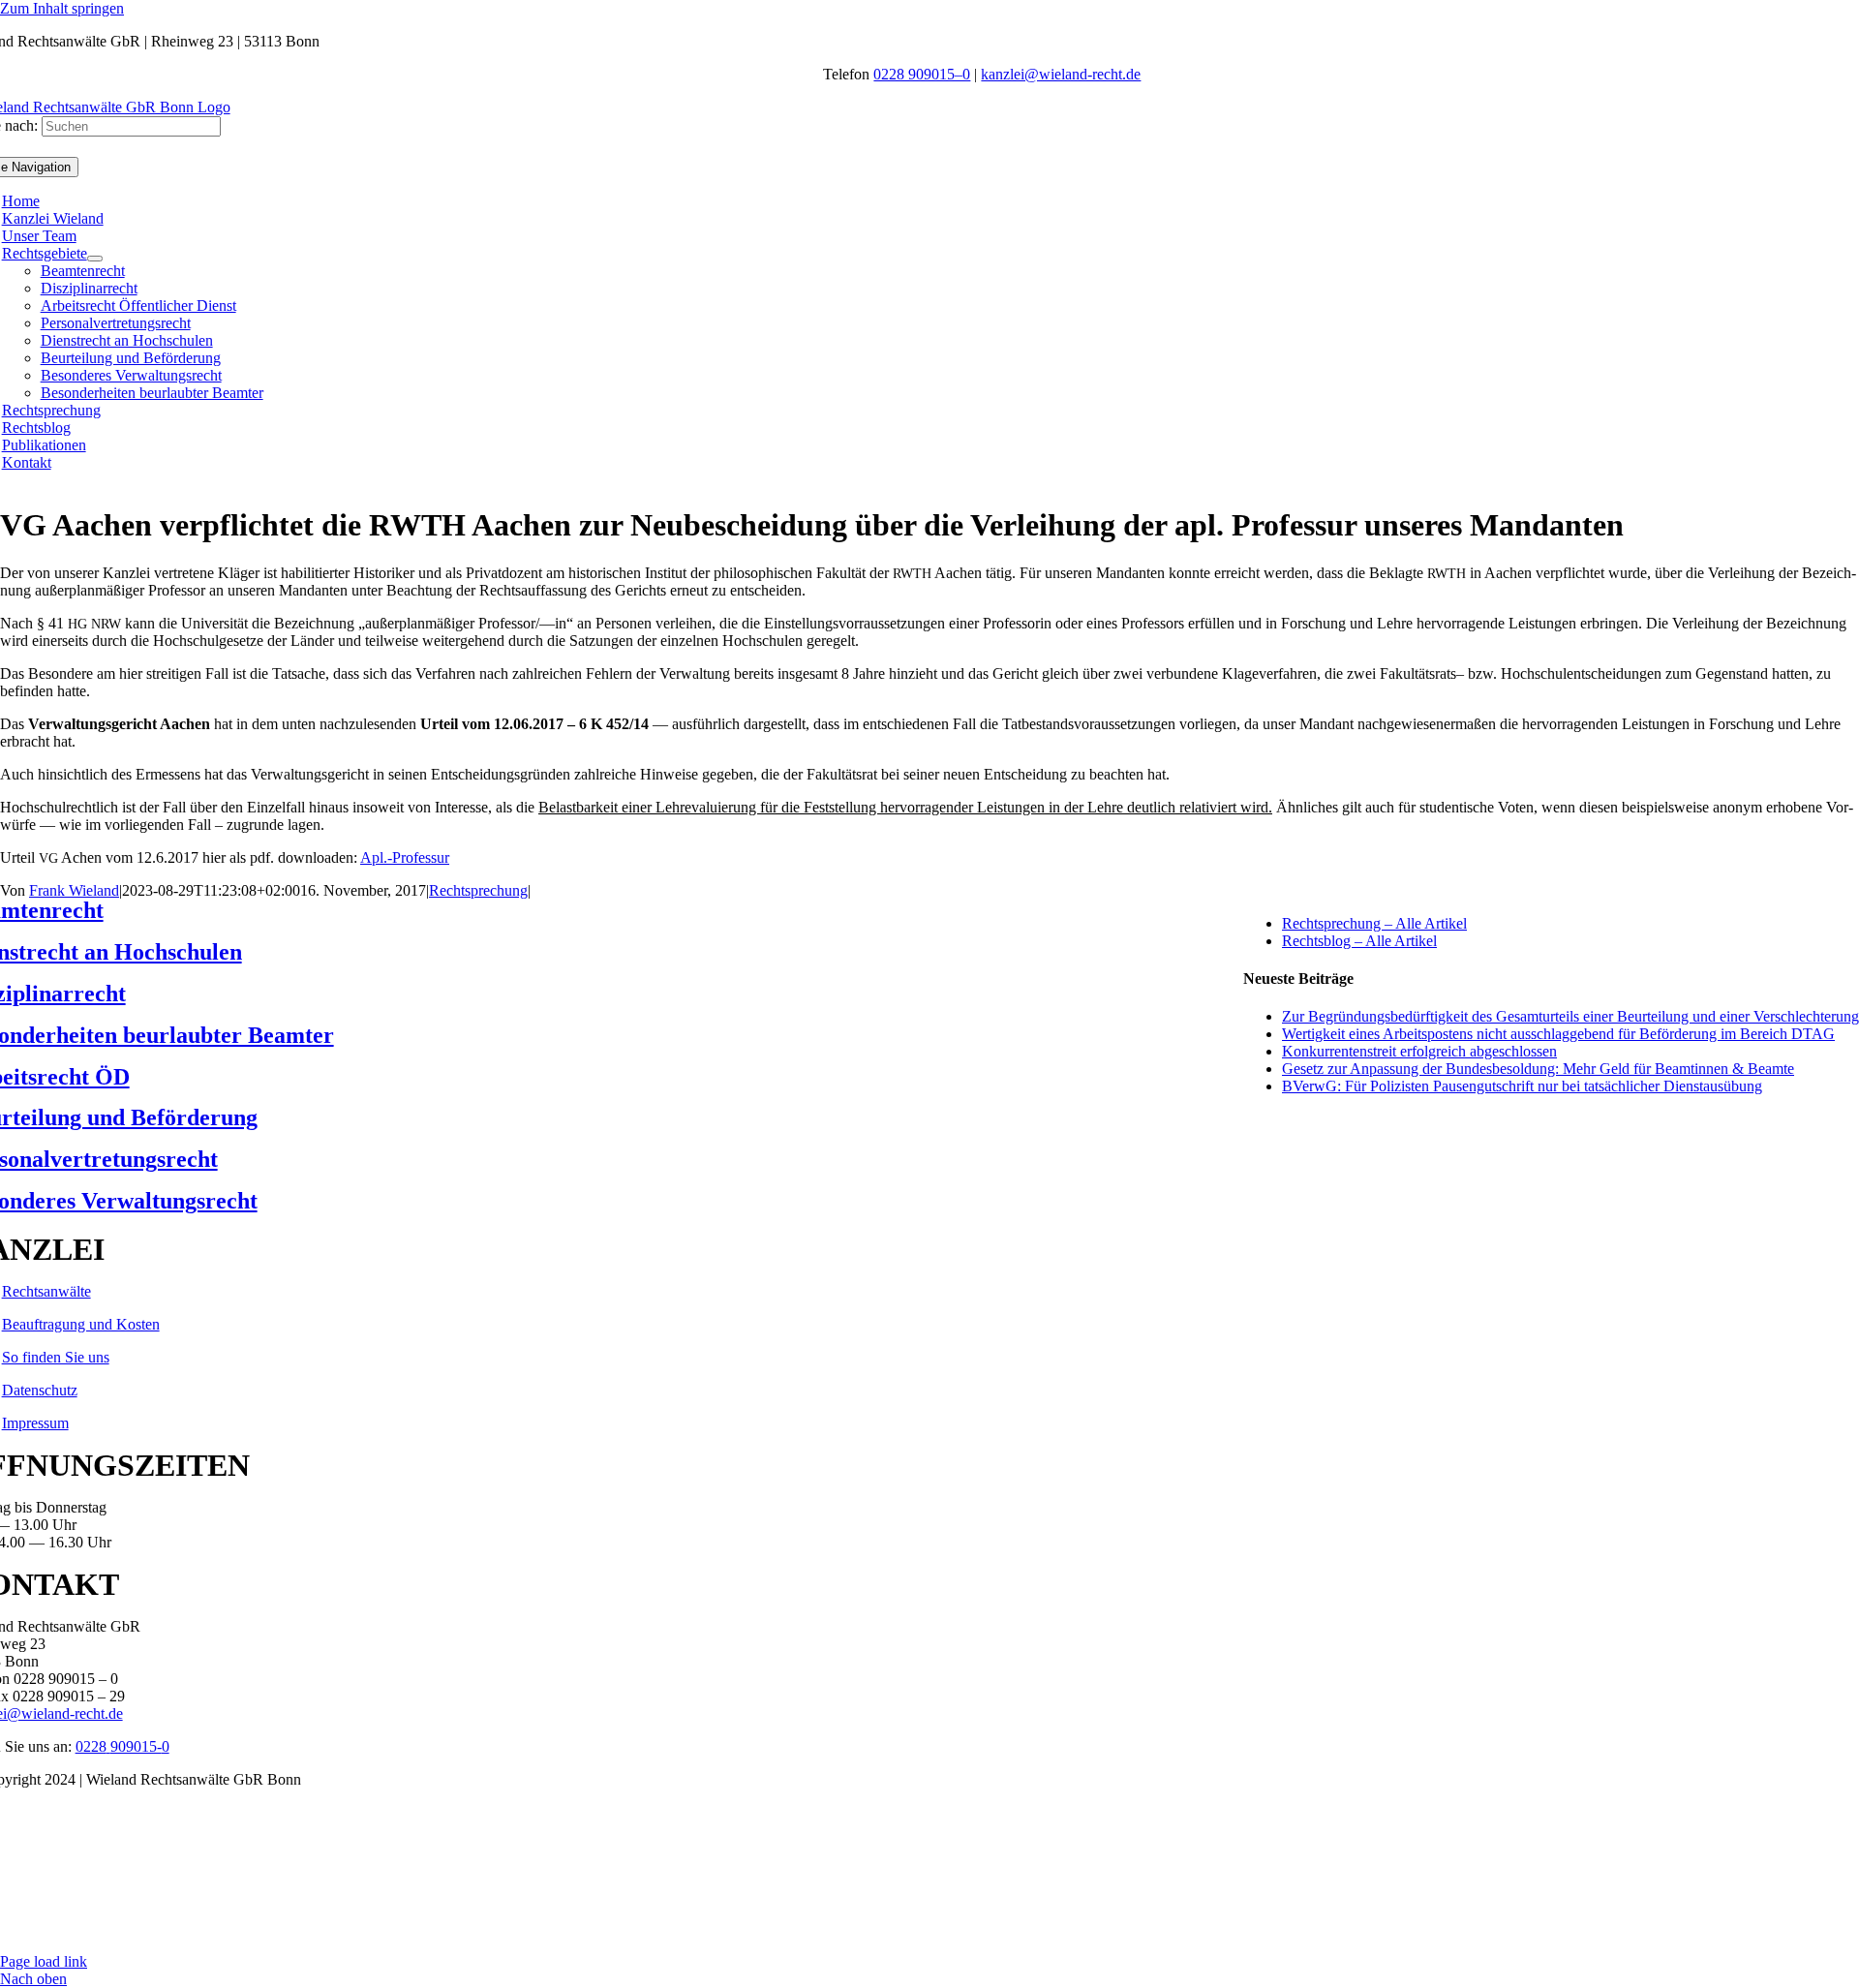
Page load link (44, 1961)
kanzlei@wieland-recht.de (1061, 74)
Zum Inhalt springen (62, 8)
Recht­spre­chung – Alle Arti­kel (1374, 923)
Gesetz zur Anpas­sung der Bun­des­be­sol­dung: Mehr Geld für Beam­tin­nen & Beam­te (1538, 1069)
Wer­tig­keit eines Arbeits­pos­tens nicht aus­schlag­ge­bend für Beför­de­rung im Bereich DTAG (1558, 1034)
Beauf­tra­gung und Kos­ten (81, 1324)
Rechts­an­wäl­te (46, 1291)
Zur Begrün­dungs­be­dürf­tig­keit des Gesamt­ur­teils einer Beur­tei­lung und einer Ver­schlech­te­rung (1570, 1016)
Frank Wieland (74, 890)
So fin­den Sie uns (56, 1357)
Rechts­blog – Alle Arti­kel (1359, 941)
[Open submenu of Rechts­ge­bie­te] (95, 259)
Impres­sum (35, 1423)
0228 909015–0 (922, 74)
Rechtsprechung (478, 890)
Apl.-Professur (405, 857)
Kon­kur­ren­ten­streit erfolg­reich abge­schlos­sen (1419, 1051)
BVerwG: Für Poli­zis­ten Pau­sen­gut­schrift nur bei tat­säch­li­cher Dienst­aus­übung (1522, 1086)
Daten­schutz (40, 1390)
